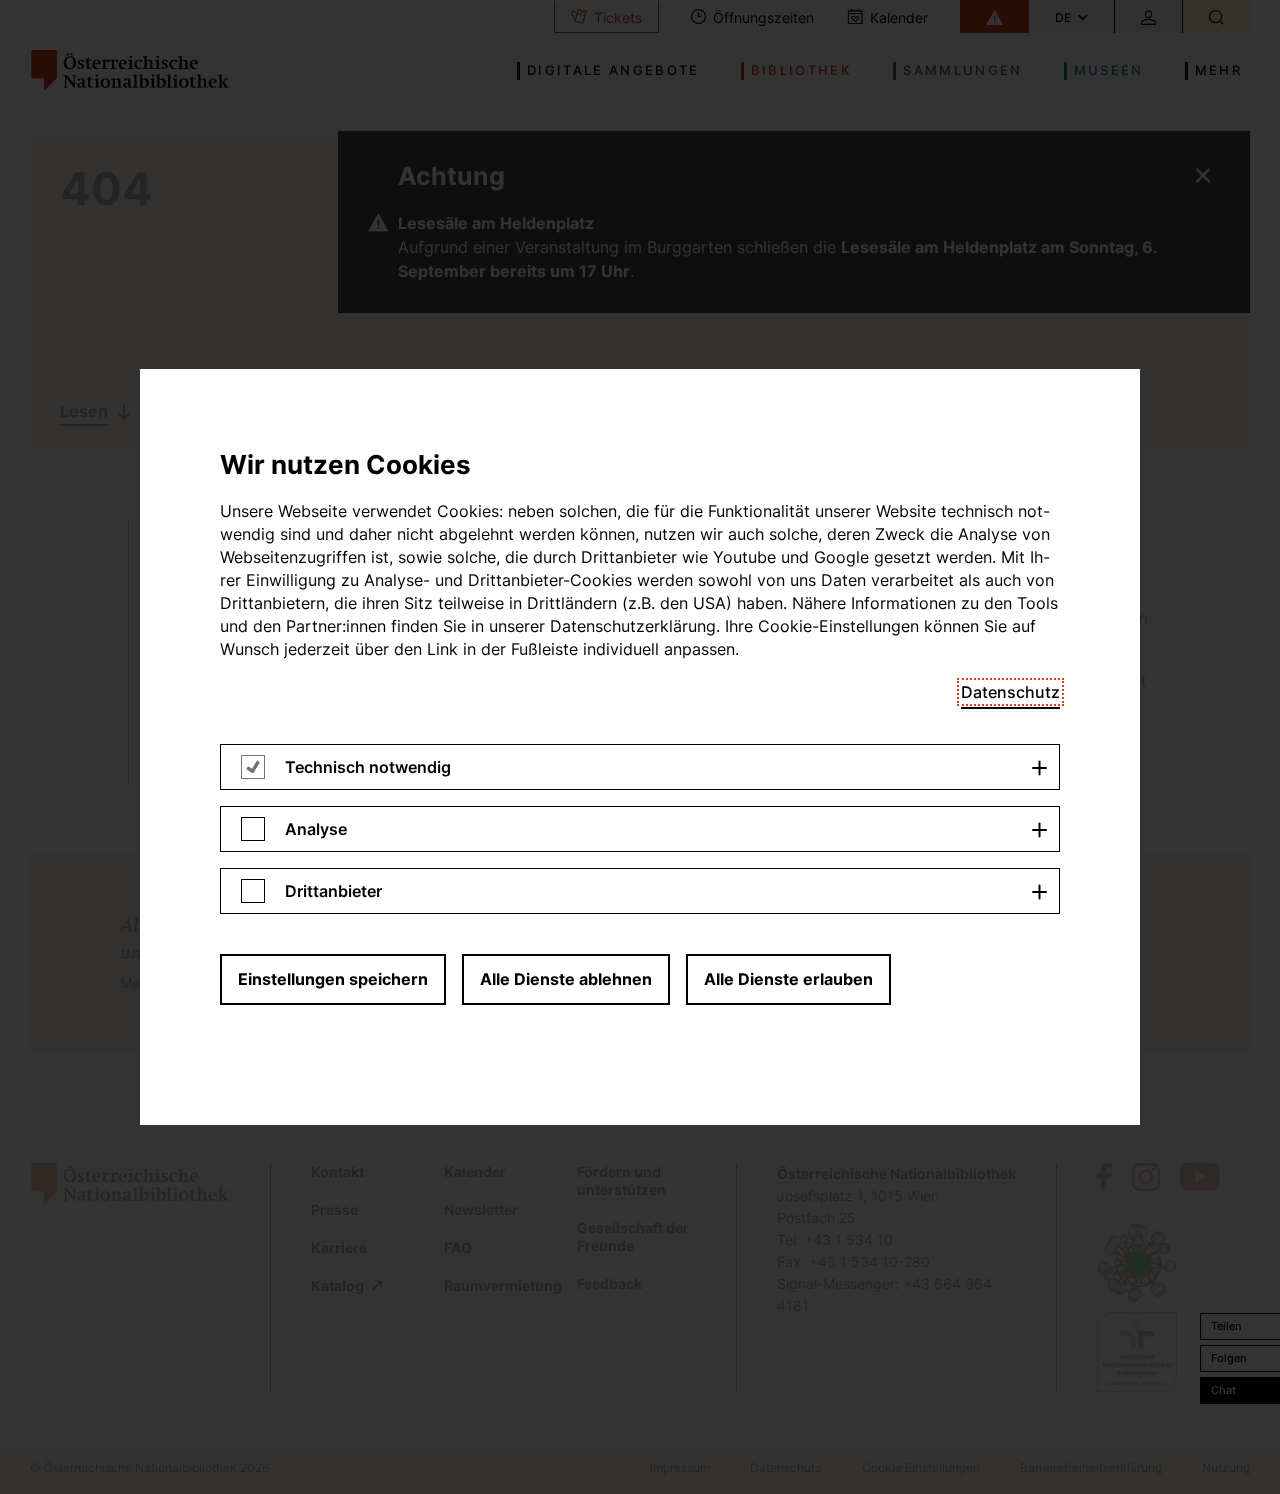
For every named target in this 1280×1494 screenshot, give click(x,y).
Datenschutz (1010, 692)
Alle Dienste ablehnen (566, 979)
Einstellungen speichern (333, 979)
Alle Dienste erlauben (788, 979)
